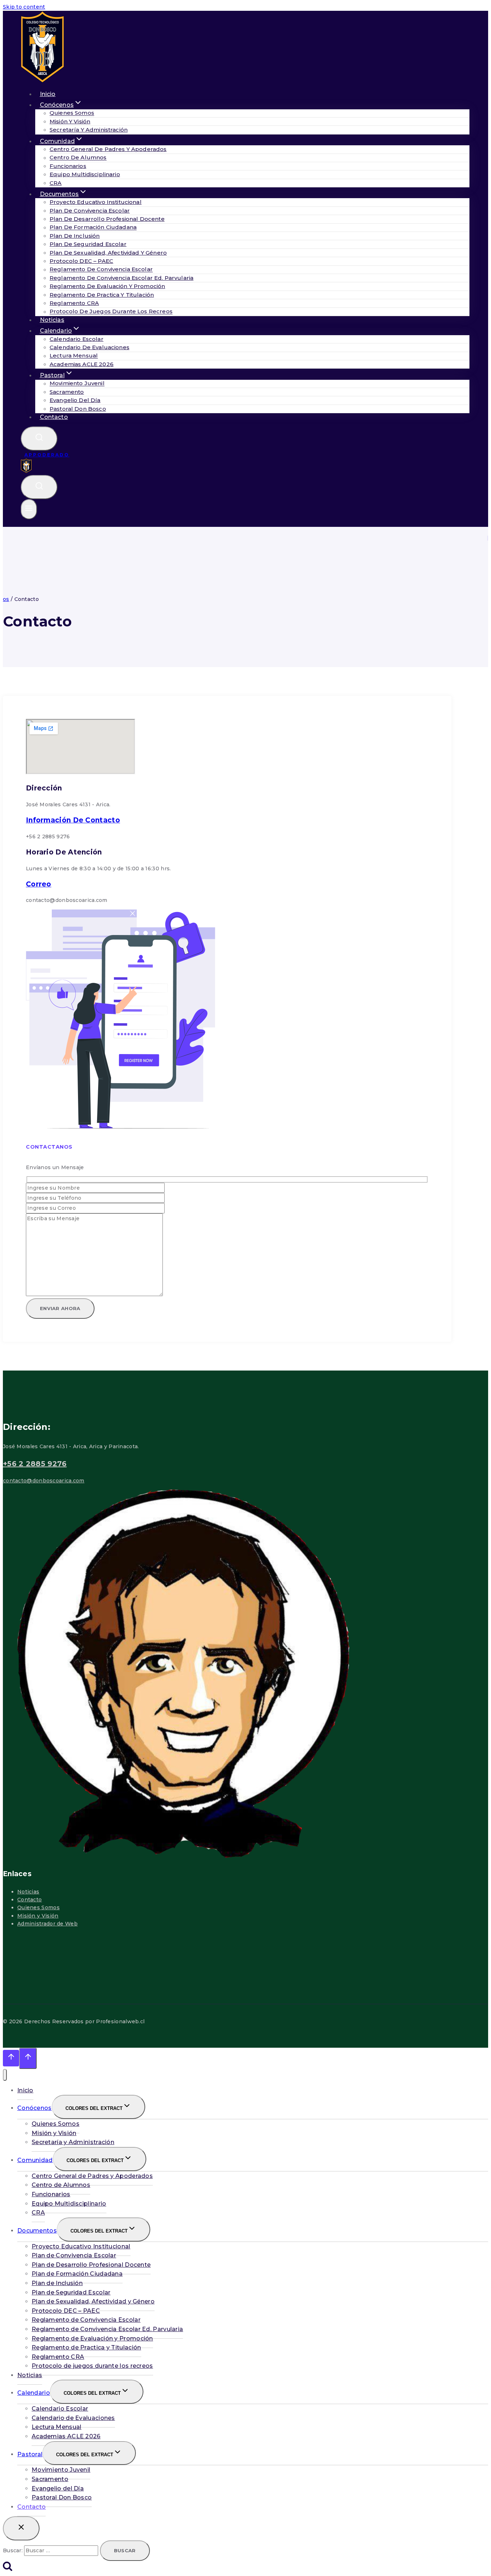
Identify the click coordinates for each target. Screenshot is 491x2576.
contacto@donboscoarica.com (44, 1481)
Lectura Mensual (74, 356)
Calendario (34, 2393)
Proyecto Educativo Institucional (96, 202)
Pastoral (30, 2454)
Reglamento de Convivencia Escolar (101, 270)
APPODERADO (47, 455)
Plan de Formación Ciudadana (93, 227)
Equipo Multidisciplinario (85, 174)
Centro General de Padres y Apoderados (108, 149)
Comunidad (35, 2160)
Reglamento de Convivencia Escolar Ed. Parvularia (121, 278)
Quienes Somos (72, 113)
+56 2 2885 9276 (35, 1464)
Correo (39, 884)
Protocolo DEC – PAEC (81, 261)
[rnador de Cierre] (21, 2528)
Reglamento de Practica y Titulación (102, 295)
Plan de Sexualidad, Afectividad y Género (108, 253)
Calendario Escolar (77, 339)
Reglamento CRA (74, 303)
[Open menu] (29, 509)
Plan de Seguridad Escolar (88, 244)
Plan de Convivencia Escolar (90, 211)
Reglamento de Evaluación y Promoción (107, 286)
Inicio (25, 2090)
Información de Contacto (73, 820)
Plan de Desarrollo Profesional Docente (107, 219)
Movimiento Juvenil (77, 384)
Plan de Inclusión (75, 236)
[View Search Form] (39, 439)
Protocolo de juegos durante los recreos (111, 312)
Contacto (54, 417)
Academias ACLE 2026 (82, 364)
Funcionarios (68, 166)
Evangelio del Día (75, 400)
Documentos (37, 2231)
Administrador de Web (47, 1924)
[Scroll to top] (11, 2058)
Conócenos (35, 2108)
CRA (38, 2213)
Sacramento (67, 392)
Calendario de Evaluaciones (90, 347)
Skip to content (24, 7)
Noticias (28, 1892)
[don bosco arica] (26, 471)
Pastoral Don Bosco (78, 409)
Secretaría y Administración (89, 130)
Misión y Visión (70, 121)
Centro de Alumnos (78, 158)
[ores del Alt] (5, 2075)
